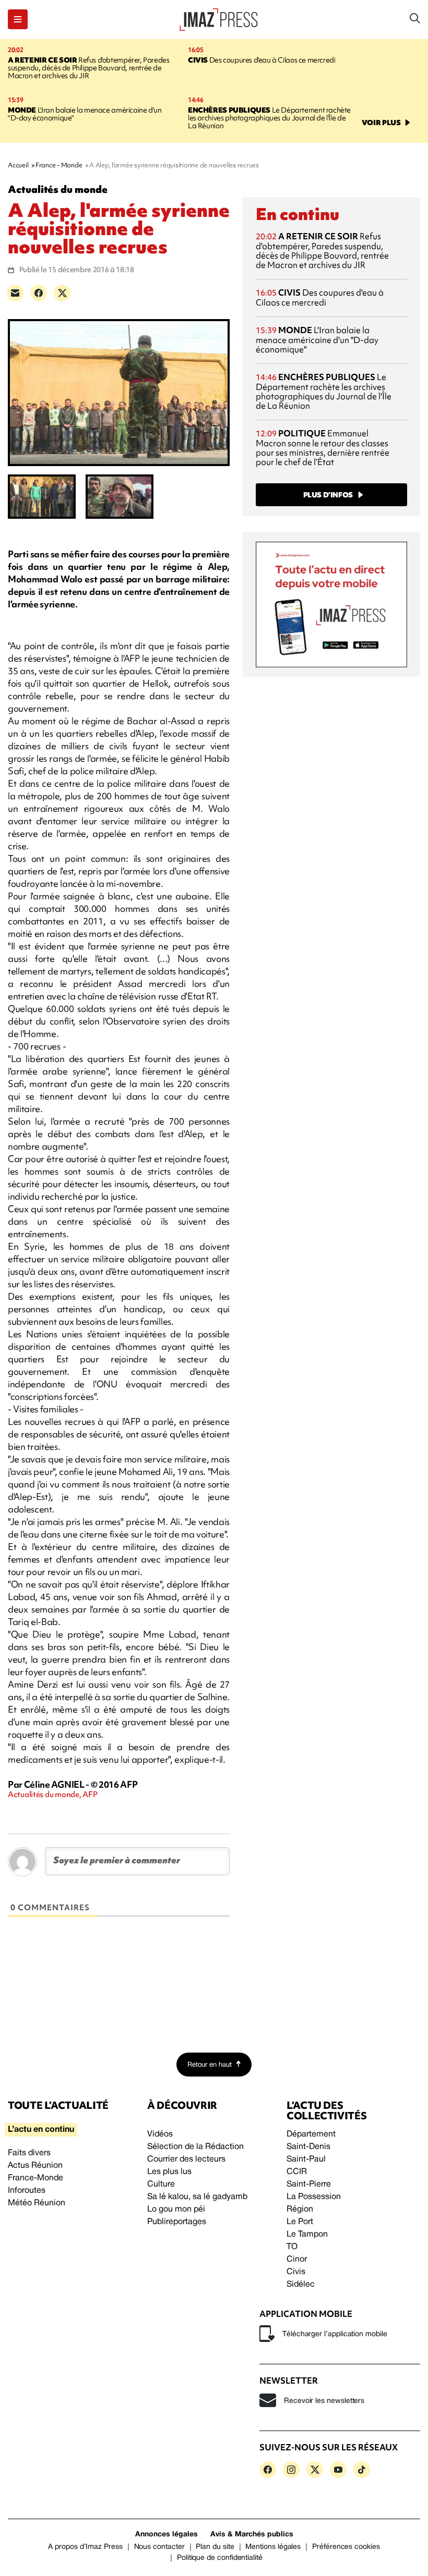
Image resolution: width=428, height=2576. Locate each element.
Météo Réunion (37, 2203)
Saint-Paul (306, 2159)
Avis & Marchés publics (252, 2535)
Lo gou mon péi (176, 2209)
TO (292, 2247)
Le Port (300, 2222)
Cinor (297, 2260)
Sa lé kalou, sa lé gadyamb (197, 2197)
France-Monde (35, 2178)
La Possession (314, 2197)
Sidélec (301, 2285)
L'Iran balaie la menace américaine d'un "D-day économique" (85, 114)
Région (300, 2209)
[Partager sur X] (62, 293)
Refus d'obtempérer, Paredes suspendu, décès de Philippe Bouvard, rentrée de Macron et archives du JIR (88, 68)
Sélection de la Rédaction (195, 2147)
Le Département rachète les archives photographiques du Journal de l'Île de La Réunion (269, 118)
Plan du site (215, 2547)
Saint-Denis (308, 2147)
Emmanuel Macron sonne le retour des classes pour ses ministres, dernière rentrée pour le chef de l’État (323, 448)
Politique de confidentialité (220, 2558)
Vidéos (160, 2134)
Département (311, 2134)
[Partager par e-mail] (15, 293)
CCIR (297, 2172)
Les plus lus (169, 2172)
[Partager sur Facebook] (39, 293)
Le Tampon (307, 2235)
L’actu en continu (41, 2130)
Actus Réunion (35, 2166)
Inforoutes (27, 2191)
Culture (161, 2184)
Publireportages (177, 2222)
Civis (296, 2272)
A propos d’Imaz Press (85, 2547)
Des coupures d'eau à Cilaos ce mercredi (261, 60)
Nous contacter (159, 2547)
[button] (18, 19)
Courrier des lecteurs (186, 2159)
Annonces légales (167, 2535)
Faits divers (29, 2153)
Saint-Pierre (309, 2184)
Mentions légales (273, 2547)
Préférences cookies (346, 2547)
